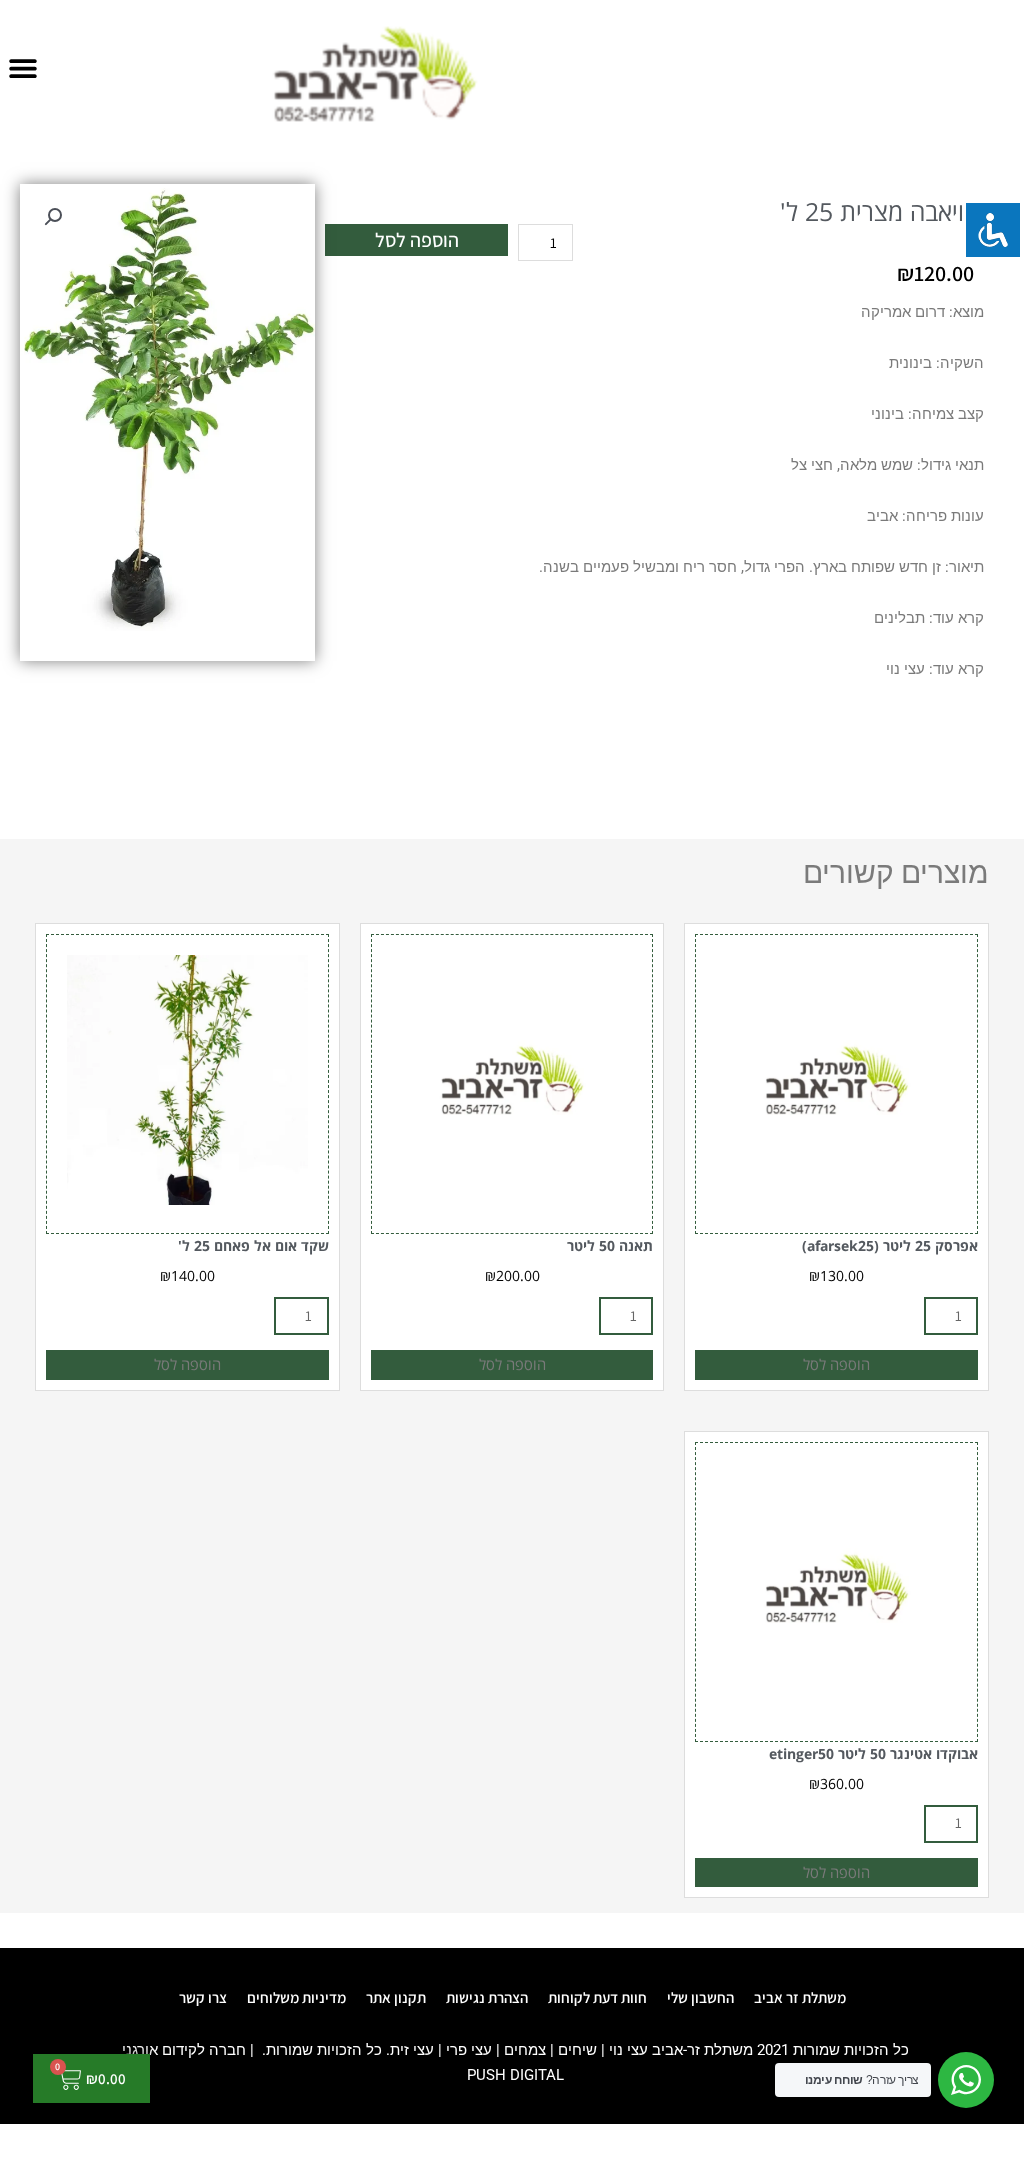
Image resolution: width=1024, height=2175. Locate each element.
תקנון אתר (396, 1997)
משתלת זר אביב (800, 1997)
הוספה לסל (417, 240)
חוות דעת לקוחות (597, 1997)
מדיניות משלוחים (296, 1997)
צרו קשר (203, 1997)
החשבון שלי (700, 1997)
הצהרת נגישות (487, 1997)
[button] (22, 67)
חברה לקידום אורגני (184, 2050)
